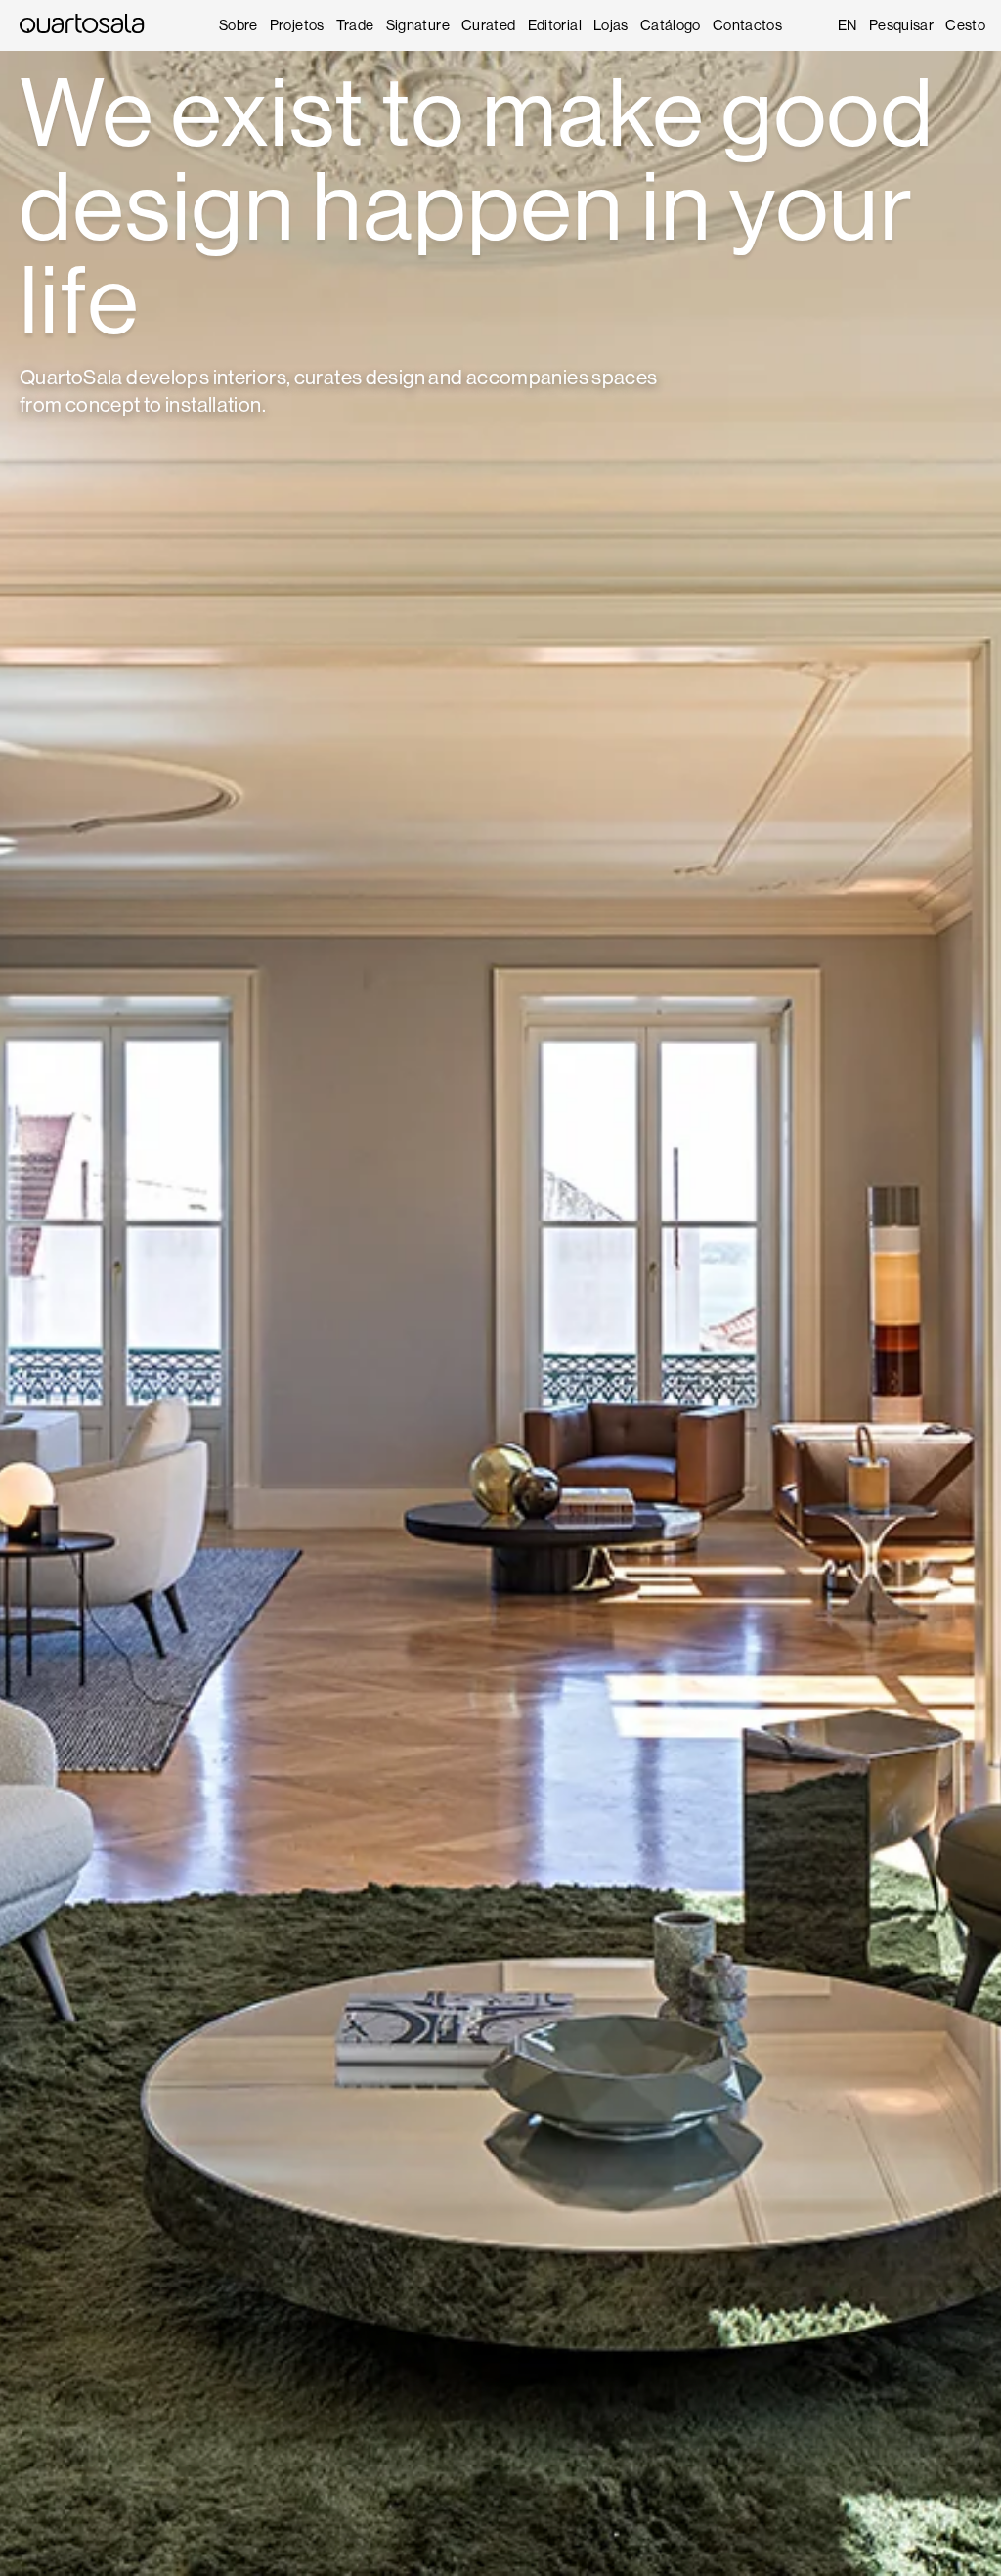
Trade (355, 25)
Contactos (747, 25)
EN (848, 25)
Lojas (611, 25)
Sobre (239, 25)
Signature (418, 25)
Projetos (297, 25)
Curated (489, 25)
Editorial (555, 25)
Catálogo (671, 25)
